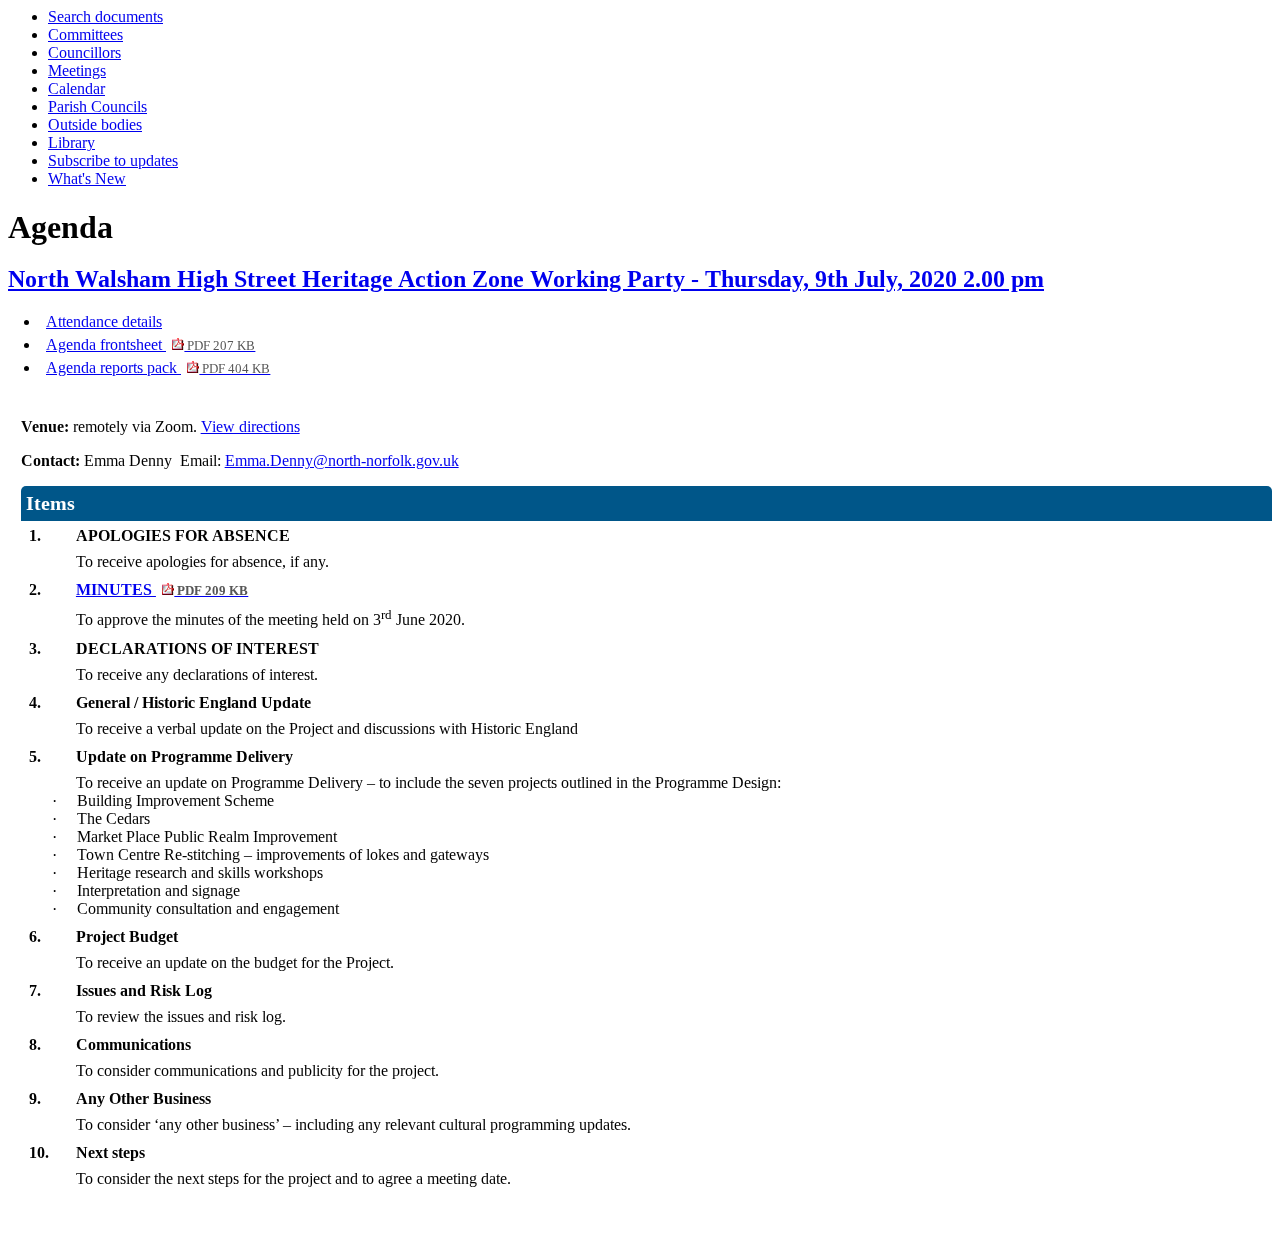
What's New (87, 178)
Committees (85, 34)
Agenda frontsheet (150, 344)
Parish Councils (97, 106)
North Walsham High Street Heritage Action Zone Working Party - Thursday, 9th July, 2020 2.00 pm (526, 279)
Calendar (76, 88)
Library (71, 142)
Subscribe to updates (113, 160)
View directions (250, 426)
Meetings (77, 70)
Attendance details (104, 321)
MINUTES (162, 589)
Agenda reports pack (158, 367)
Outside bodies (95, 124)
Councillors (84, 52)
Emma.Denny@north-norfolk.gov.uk (342, 460)
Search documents (105, 16)
